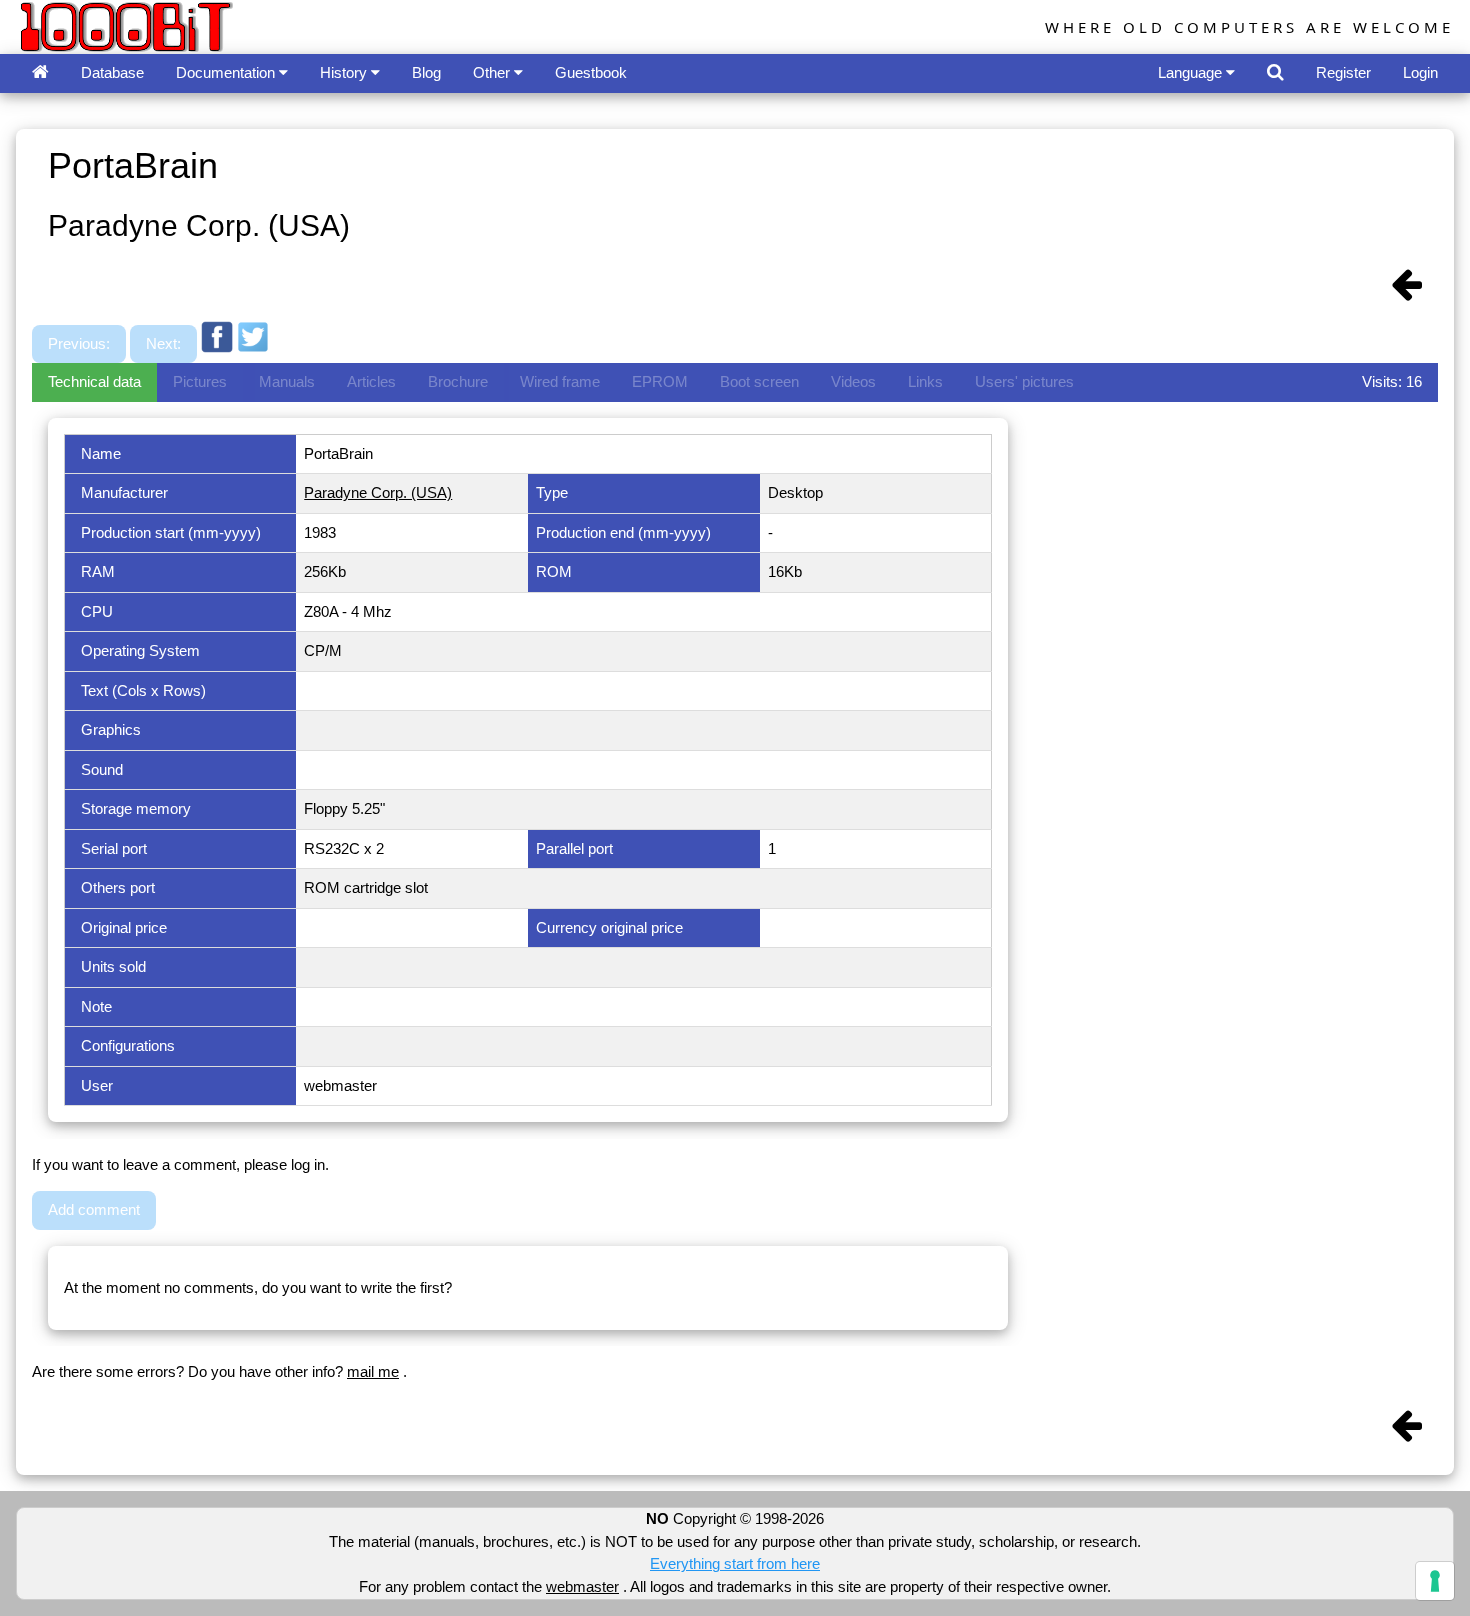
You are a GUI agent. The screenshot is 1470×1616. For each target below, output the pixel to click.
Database (112, 72)
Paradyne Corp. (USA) (378, 492)
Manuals (287, 381)
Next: (163, 343)
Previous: (79, 343)
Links (925, 381)
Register (1343, 72)
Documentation (227, 72)
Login (1420, 72)
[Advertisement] (637, 303)
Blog (426, 72)
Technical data (94, 381)
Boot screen (759, 381)
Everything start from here (735, 1563)
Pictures (200, 381)
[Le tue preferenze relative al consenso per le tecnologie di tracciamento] (1435, 1581)
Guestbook (591, 72)
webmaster (582, 1586)
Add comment (94, 1209)
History (345, 72)
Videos (853, 381)
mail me (373, 1371)
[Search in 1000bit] (1275, 73)
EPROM (660, 381)
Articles (371, 381)
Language (1192, 72)
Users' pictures (1024, 381)
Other (493, 72)
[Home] (40, 73)
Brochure (458, 381)
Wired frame (560, 381)
